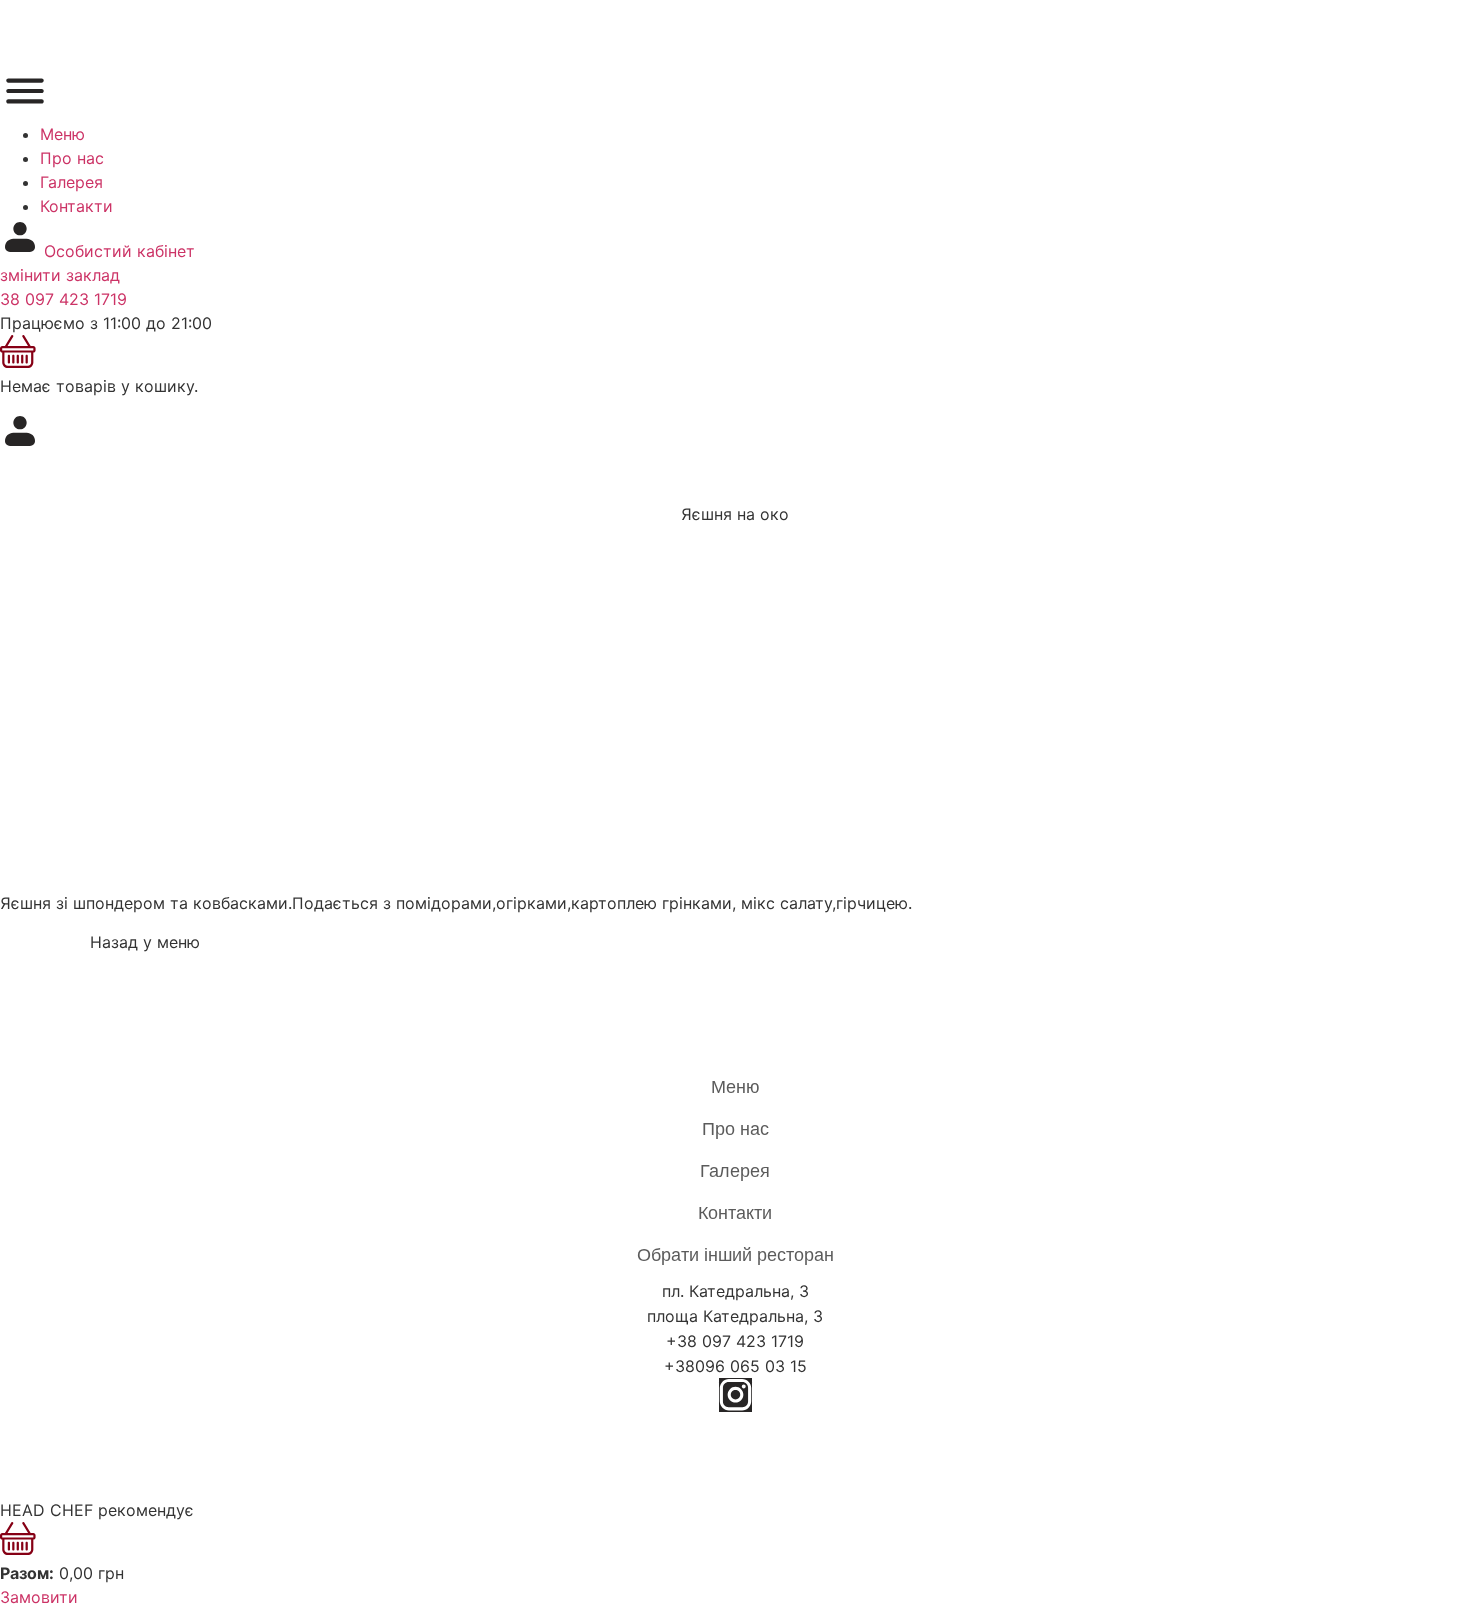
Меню (62, 134)
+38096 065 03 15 (735, 1366)
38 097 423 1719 (63, 299)
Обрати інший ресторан (735, 1255)
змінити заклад (60, 275)
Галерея (71, 182)
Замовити (39, 1597)
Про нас (72, 158)
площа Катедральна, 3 (735, 1316)
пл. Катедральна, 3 (735, 1291)
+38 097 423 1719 (735, 1341)
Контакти (76, 206)
